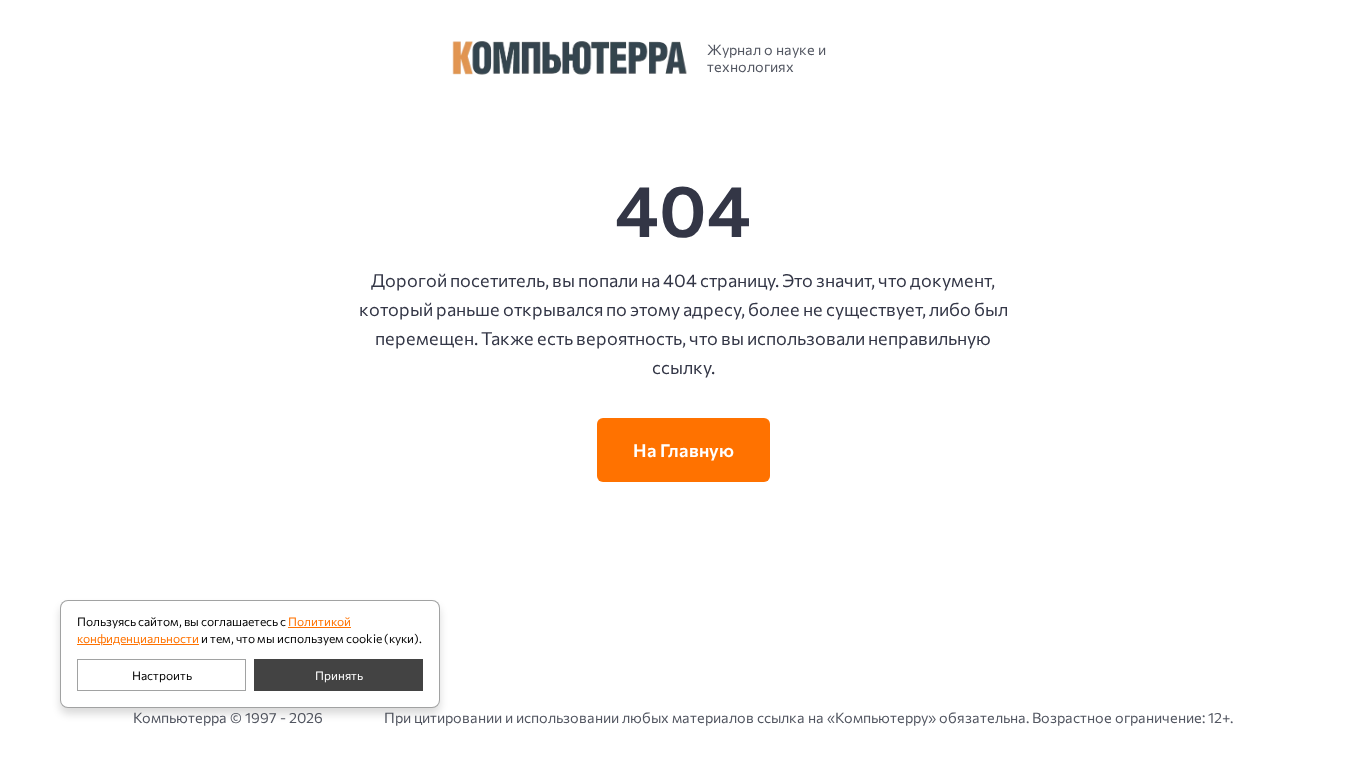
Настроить (162, 675)
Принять (339, 675)
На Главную (683, 450)
